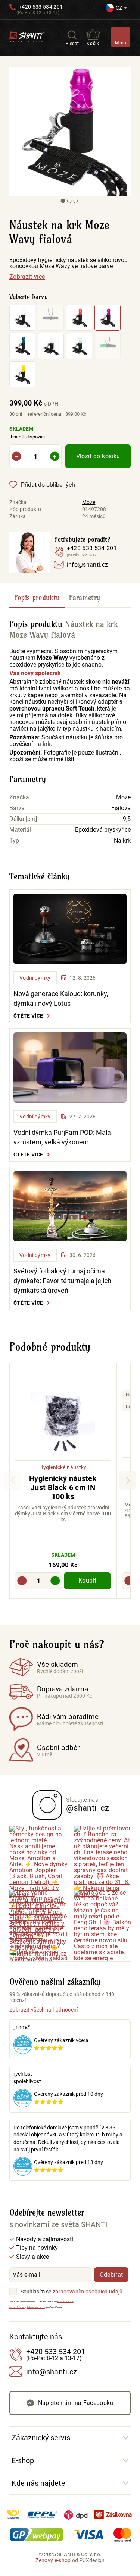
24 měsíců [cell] (94, 516)
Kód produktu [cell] (25, 509)
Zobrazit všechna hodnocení (44, 2010)
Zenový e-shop (53, 2560)
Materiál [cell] (20, 830)
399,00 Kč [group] (34, 403)
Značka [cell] (18, 502)
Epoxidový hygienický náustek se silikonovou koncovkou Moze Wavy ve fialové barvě (69, 263)
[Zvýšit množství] (55, 456)
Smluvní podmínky (36, 2307)
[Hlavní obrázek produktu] (74, 131)
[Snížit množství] (16, 456)
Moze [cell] (89, 502)
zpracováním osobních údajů (88, 2292)
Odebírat (111, 2275)
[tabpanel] (74, 131)
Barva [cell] (17, 808)
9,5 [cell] (127, 819)
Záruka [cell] (18, 516)
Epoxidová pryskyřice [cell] (103, 830)
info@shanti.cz (88, 565)
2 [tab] (69, 201)
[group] (63, 1481)
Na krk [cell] (122, 841)
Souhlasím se (36, 2292)
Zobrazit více (27, 277)
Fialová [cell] (121, 808)
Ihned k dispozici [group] (27, 432)
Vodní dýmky (35, 978)
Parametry (85, 598)
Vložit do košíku (98, 456)
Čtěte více (28, 1016)
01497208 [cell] (94, 509)
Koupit (87, 1580)
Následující (128, 1480)
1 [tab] (63, 201)
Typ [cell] (14, 841)
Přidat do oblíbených (48, 485)
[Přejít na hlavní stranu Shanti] (27, 36)
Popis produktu (37, 598)
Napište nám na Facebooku (76, 2403)
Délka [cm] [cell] (23, 819)
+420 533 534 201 (41, 7)
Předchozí (13, 1480)
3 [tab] (75, 201)
